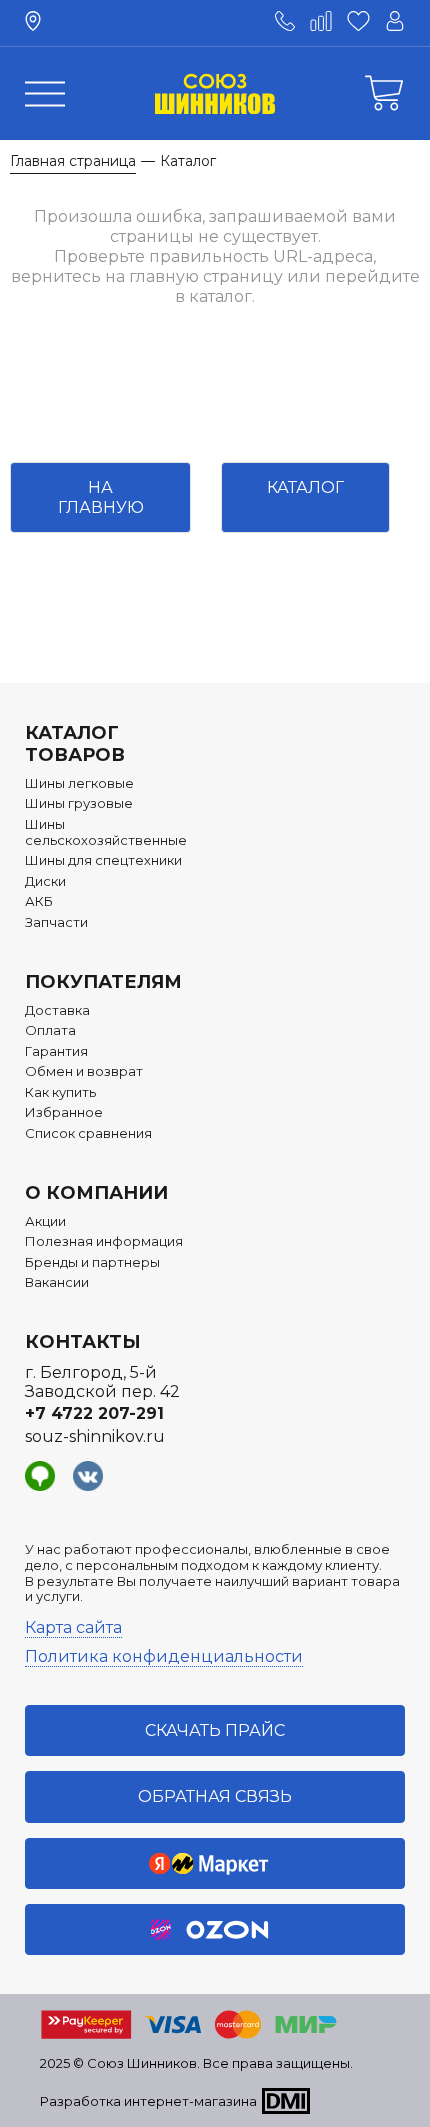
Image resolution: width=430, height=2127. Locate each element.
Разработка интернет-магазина (148, 2101)
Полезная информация (104, 1241)
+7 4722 (94, 1413)
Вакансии (57, 1282)
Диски (45, 881)
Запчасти (56, 922)
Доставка (57, 1010)
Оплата (50, 1030)
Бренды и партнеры (92, 1262)
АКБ (39, 901)
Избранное (64, 1112)
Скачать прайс (215, 1730)
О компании (96, 1193)
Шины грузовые (79, 803)
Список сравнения (88, 1133)
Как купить (60, 1092)
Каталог (305, 487)
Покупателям (103, 982)
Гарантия (56, 1051)
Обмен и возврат (84, 1071)
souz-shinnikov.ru (95, 1436)
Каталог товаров (75, 744)
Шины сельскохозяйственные (106, 832)
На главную (101, 497)
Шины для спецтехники (103, 860)
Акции (45, 1221)
